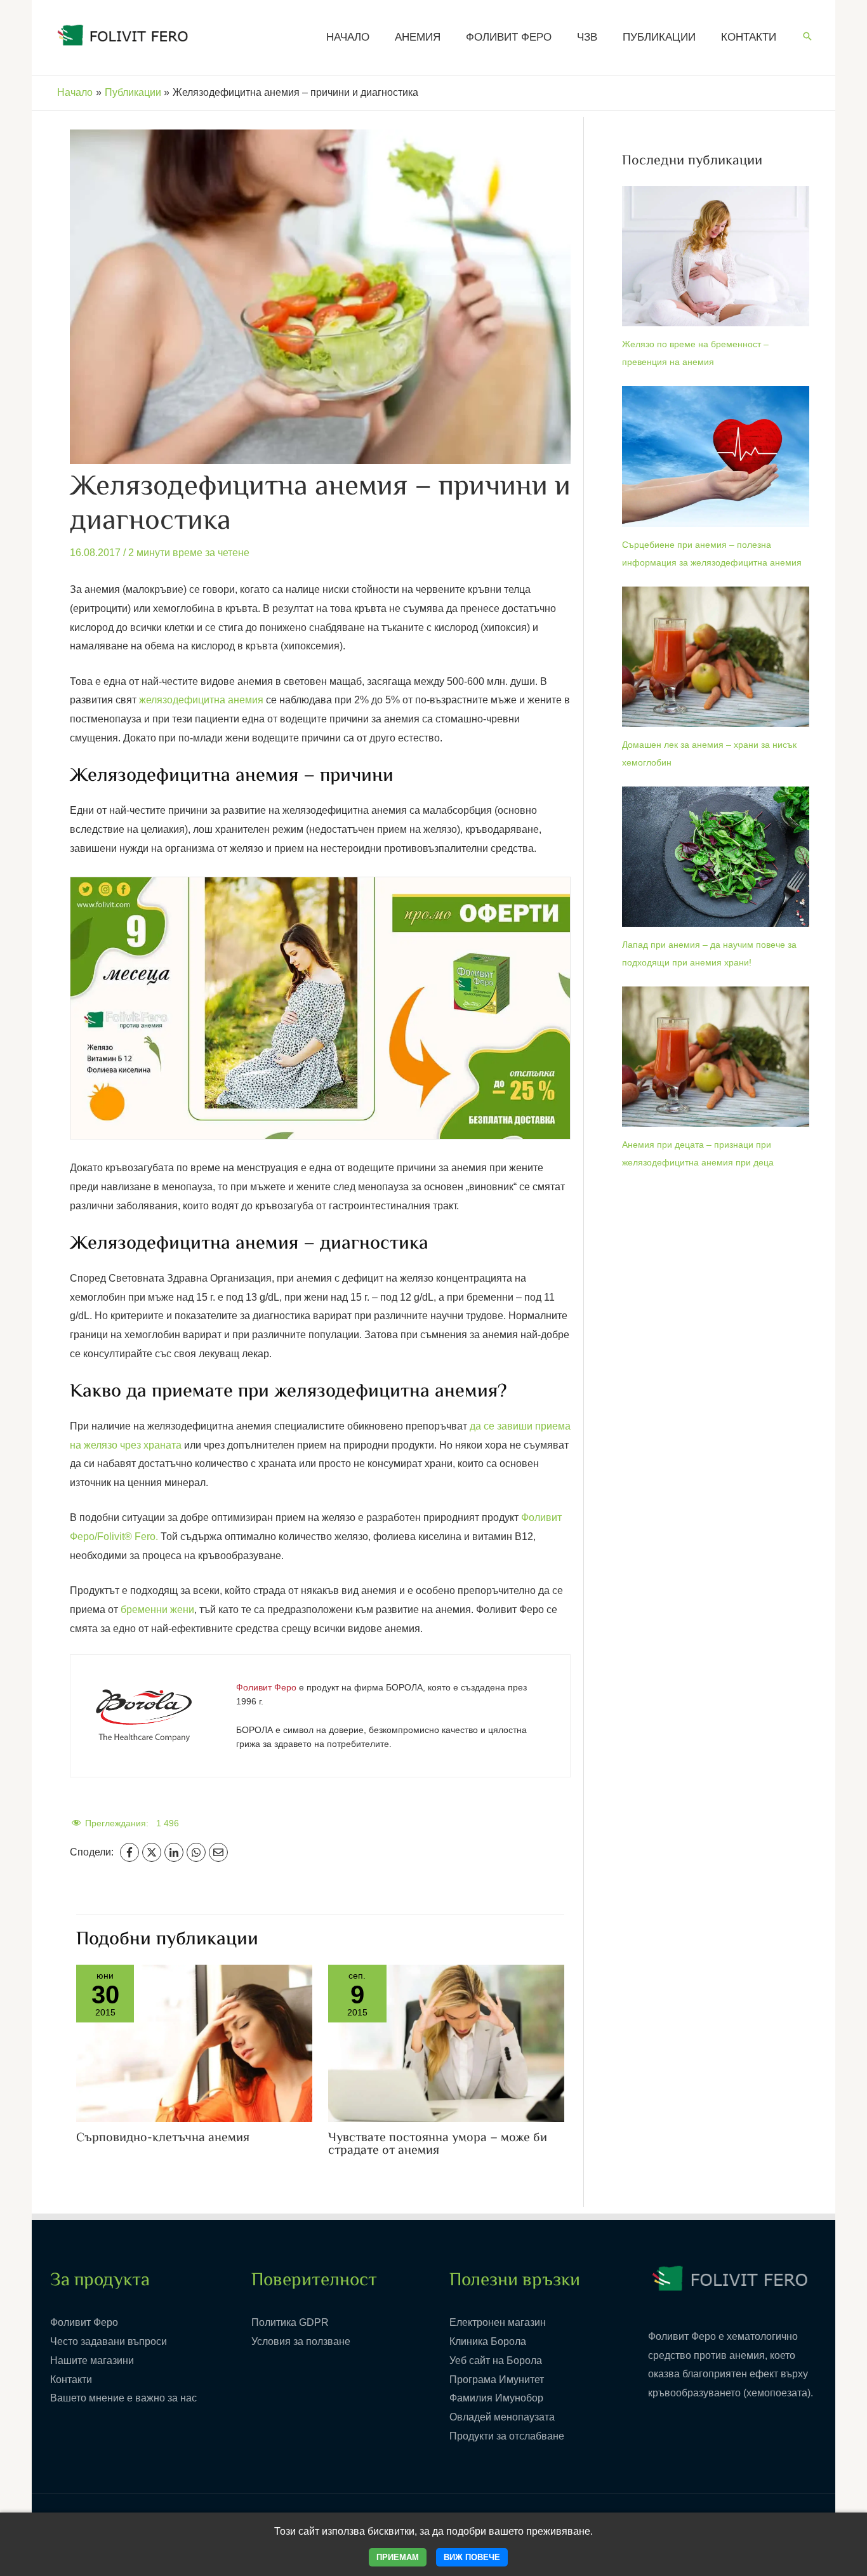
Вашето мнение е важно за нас (123, 2398)
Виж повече (472, 2557)
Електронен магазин (498, 2322)
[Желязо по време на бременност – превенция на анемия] (716, 256)
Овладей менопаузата (502, 2417)
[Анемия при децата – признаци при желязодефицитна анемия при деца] (716, 1057)
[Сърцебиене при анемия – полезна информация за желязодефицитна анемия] (716, 456)
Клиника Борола (488, 2341)
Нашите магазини (92, 2360)
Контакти (71, 2380)
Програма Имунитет (497, 2380)
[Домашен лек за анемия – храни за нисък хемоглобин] (716, 657)
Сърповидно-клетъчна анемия (163, 2138)
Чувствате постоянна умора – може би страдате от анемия (438, 2145)
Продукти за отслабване (507, 2436)
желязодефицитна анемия (201, 700)
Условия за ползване (301, 2341)
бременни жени (157, 1610)
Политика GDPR (290, 2322)
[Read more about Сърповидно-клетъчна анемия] (194, 2042)
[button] (807, 37)
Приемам (398, 2557)
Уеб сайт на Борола (496, 2360)
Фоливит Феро (84, 2322)
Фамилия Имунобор (496, 2398)
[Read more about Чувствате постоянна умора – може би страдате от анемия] (446, 2042)
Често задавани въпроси (109, 2341)
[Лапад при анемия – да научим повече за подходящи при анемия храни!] (716, 857)
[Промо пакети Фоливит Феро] (320, 1008)
